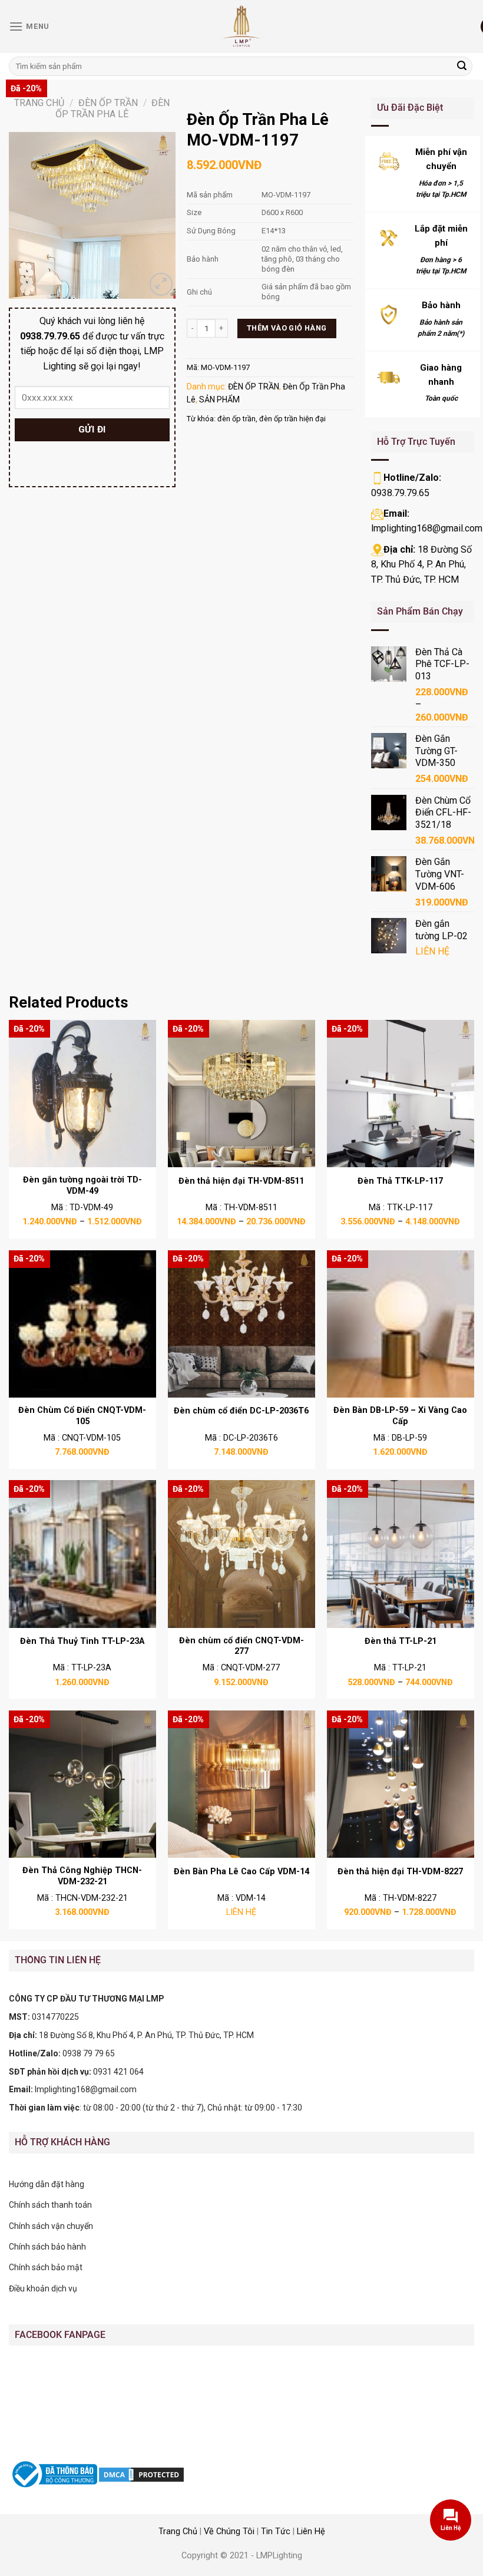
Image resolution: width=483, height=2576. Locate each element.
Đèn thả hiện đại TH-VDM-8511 (241, 1181)
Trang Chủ (178, 2532)
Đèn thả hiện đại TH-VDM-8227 (400, 1872)
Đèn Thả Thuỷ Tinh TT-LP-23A (82, 1641)
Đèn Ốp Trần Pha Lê (113, 108)
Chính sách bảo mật (46, 2267)
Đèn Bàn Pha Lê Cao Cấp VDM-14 (241, 1872)
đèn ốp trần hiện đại (292, 419)
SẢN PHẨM (219, 399)
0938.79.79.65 (400, 493)
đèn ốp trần (236, 419)
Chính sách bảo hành (47, 2247)
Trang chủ (39, 103)
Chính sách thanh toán (50, 2205)
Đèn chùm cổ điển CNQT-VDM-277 (241, 1646)
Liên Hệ (311, 2532)
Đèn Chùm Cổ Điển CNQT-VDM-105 (82, 1416)
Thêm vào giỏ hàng (287, 328)
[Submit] (462, 67)
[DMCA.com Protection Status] (141, 2473)
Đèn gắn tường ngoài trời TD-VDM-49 (82, 1185)
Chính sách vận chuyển (51, 2226)
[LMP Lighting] (241, 27)
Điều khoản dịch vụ (43, 2288)
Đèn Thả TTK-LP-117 (400, 1181)
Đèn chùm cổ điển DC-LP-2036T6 (241, 1411)
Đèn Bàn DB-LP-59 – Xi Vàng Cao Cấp (400, 1416)
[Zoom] (161, 284)
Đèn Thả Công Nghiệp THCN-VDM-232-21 (82, 1876)
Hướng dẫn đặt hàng (47, 2184)
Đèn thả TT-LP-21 (401, 1641)
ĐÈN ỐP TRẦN (108, 103)
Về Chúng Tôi (229, 2532)
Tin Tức (276, 2532)
